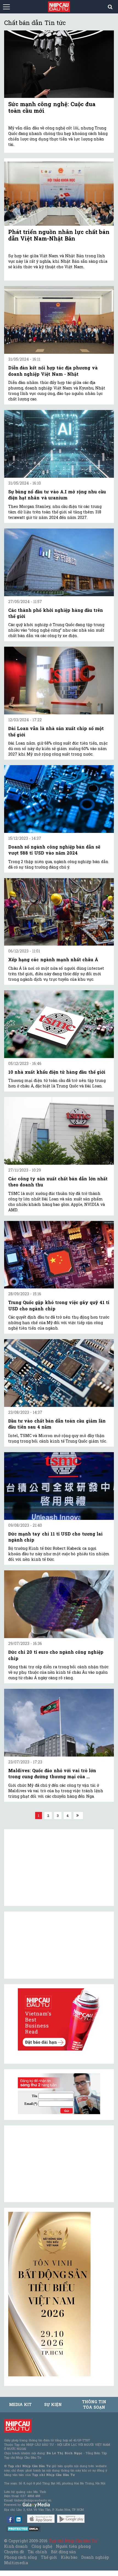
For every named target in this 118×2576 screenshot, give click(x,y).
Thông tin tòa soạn (94, 2404)
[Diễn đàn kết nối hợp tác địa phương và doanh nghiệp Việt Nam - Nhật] (59, 320)
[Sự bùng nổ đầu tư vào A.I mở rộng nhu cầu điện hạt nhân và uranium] (59, 444)
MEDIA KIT (20, 2404)
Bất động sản (64, 2552)
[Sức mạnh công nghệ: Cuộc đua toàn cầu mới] (59, 64)
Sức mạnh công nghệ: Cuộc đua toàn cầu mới (52, 107)
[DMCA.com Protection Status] (24, 2528)
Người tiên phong (73, 2546)
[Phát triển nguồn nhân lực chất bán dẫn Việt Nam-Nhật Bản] (59, 192)
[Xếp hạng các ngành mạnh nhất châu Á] (59, 912)
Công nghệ (42, 2546)
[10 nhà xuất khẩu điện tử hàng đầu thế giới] (59, 1024)
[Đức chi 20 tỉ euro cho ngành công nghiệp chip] (59, 1604)
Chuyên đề (14, 2552)
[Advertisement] (49, 2164)
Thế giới (49, 2557)
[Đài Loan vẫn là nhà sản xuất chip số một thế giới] (59, 681)
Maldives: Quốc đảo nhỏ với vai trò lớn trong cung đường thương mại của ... (52, 1773)
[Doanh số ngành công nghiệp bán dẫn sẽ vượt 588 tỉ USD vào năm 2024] (59, 799)
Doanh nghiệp (95, 2557)
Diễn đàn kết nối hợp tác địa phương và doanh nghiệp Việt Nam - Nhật (53, 371)
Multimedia (16, 2563)
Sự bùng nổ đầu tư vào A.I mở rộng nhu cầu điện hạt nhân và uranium (57, 495)
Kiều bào (69, 2557)
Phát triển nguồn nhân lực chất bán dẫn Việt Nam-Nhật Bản (59, 235)
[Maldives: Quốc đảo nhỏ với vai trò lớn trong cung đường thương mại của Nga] (59, 1723)
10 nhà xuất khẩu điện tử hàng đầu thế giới (57, 1072)
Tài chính (37, 2552)
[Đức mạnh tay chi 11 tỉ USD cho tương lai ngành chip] (59, 1486)
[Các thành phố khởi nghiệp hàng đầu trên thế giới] (59, 562)
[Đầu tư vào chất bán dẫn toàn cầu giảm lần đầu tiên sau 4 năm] (59, 1373)
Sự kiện (53, 2404)
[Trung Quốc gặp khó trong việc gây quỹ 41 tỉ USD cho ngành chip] (59, 1255)
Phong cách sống (20, 2557)
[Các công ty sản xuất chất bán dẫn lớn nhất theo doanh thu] (59, 1131)
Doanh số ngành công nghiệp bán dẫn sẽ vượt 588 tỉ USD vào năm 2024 (54, 850)
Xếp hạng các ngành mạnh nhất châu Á (53, 959)
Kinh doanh (16, 2546)
